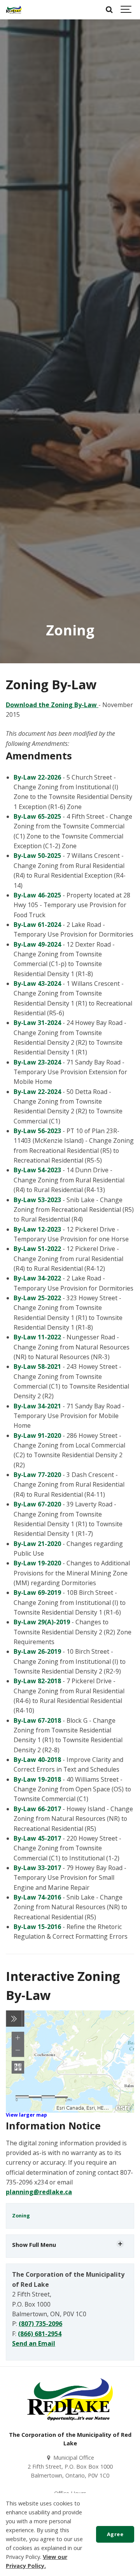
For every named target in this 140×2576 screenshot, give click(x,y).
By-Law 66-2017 (37, 1809)
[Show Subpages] (120, 2244)
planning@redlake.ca (39, 2192)
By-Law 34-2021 (37, 1406)
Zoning (21, 2216)
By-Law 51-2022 (37, 1249)
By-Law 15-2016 (37, 1927)
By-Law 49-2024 (37, 944)
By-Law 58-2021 (37, 1367)
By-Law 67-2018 (37, 1720)
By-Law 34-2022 (37, 1278)
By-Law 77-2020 (37, 1475)
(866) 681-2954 (40, 2334)
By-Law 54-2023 (37, 1170)
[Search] (109, 10)
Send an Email (34, 2343)
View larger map (26, 2115)
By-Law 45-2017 (37, 1838)
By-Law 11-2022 (37, 1337)
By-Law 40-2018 (37, 1760)
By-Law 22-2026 (38, 777)
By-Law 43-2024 (37, 983)
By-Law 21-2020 (37, 1544)
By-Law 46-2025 (37, 895)
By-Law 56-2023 (37, 1131)
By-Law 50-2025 (37, 856)
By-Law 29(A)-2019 (42, 1622)
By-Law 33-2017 (37, 1868)
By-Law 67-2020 (37, 1504)
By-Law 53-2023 (37, 1200)
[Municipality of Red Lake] (14, 10)
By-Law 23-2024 (37, 1062)
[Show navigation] (126, 10)
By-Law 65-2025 (38, 816)
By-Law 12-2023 (37, 1229)
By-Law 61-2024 (37, 925)
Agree (115, 2534)
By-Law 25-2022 (37, 1298)
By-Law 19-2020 (37, 1563)
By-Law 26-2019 (37, 1651)
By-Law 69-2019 (37, 1593)
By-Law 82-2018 (37, 1681)
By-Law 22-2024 (37, 1092)
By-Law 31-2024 (37, 1023)
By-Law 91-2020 (37, 1436)
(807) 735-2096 (40, 2324)
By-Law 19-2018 (37, 1779)
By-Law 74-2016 (37, 1897)
